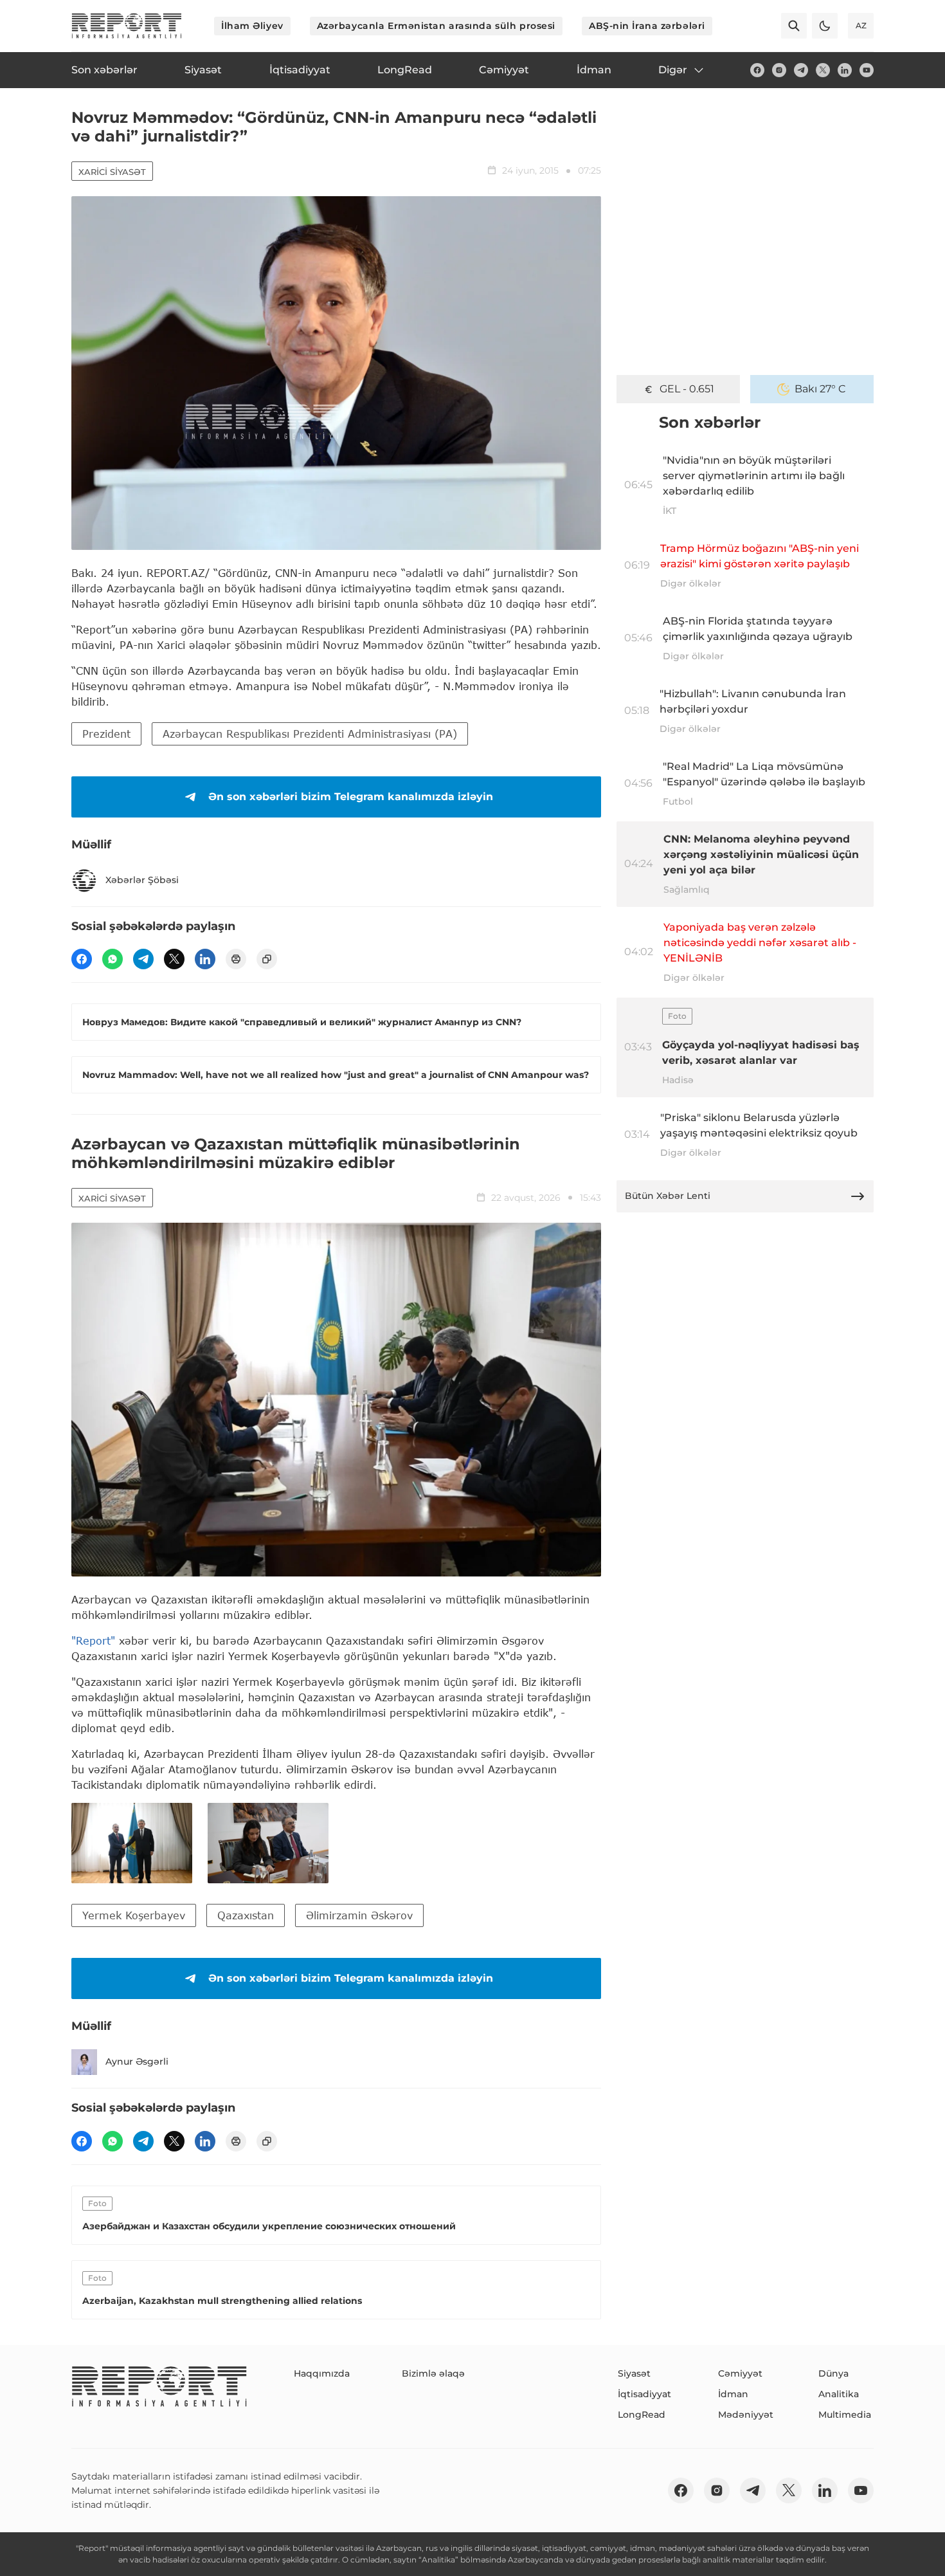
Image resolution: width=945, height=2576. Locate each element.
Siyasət (634, 2373)
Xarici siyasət (112, 172)
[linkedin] (845, 70)
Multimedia (845, 2415)
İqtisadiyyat (644, 2394)
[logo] (127, 26)
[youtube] (867, 70)
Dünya (833, 2373)
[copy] (267, 959)
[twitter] (823, 70)
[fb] (757, 70)
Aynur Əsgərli (137, 2061)
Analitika (839, 2394)
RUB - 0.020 (687, 389)
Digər (673, 70)
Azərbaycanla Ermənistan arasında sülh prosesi (436, 26)
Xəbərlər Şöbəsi (142, 880)
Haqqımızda (322, 2373)
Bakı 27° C (820, 389)
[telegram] (801, 70)
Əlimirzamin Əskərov (359, 1915)
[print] (236, 959)
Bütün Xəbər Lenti (668, 1196)
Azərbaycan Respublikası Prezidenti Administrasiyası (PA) (310, 734)
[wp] (113, 959)
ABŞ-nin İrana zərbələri (647, 26)
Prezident (106, 734)
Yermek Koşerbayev (134, 1915)
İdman (733, 2394)
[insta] (779, 70)
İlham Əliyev (252, 26)
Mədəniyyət (746, 2415)
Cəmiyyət (740, 2373)
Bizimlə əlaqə (433, 2373)
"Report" (93, 1640)
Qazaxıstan (246, 1915)
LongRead (642, 2415)
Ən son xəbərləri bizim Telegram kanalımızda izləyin (351, 797)
